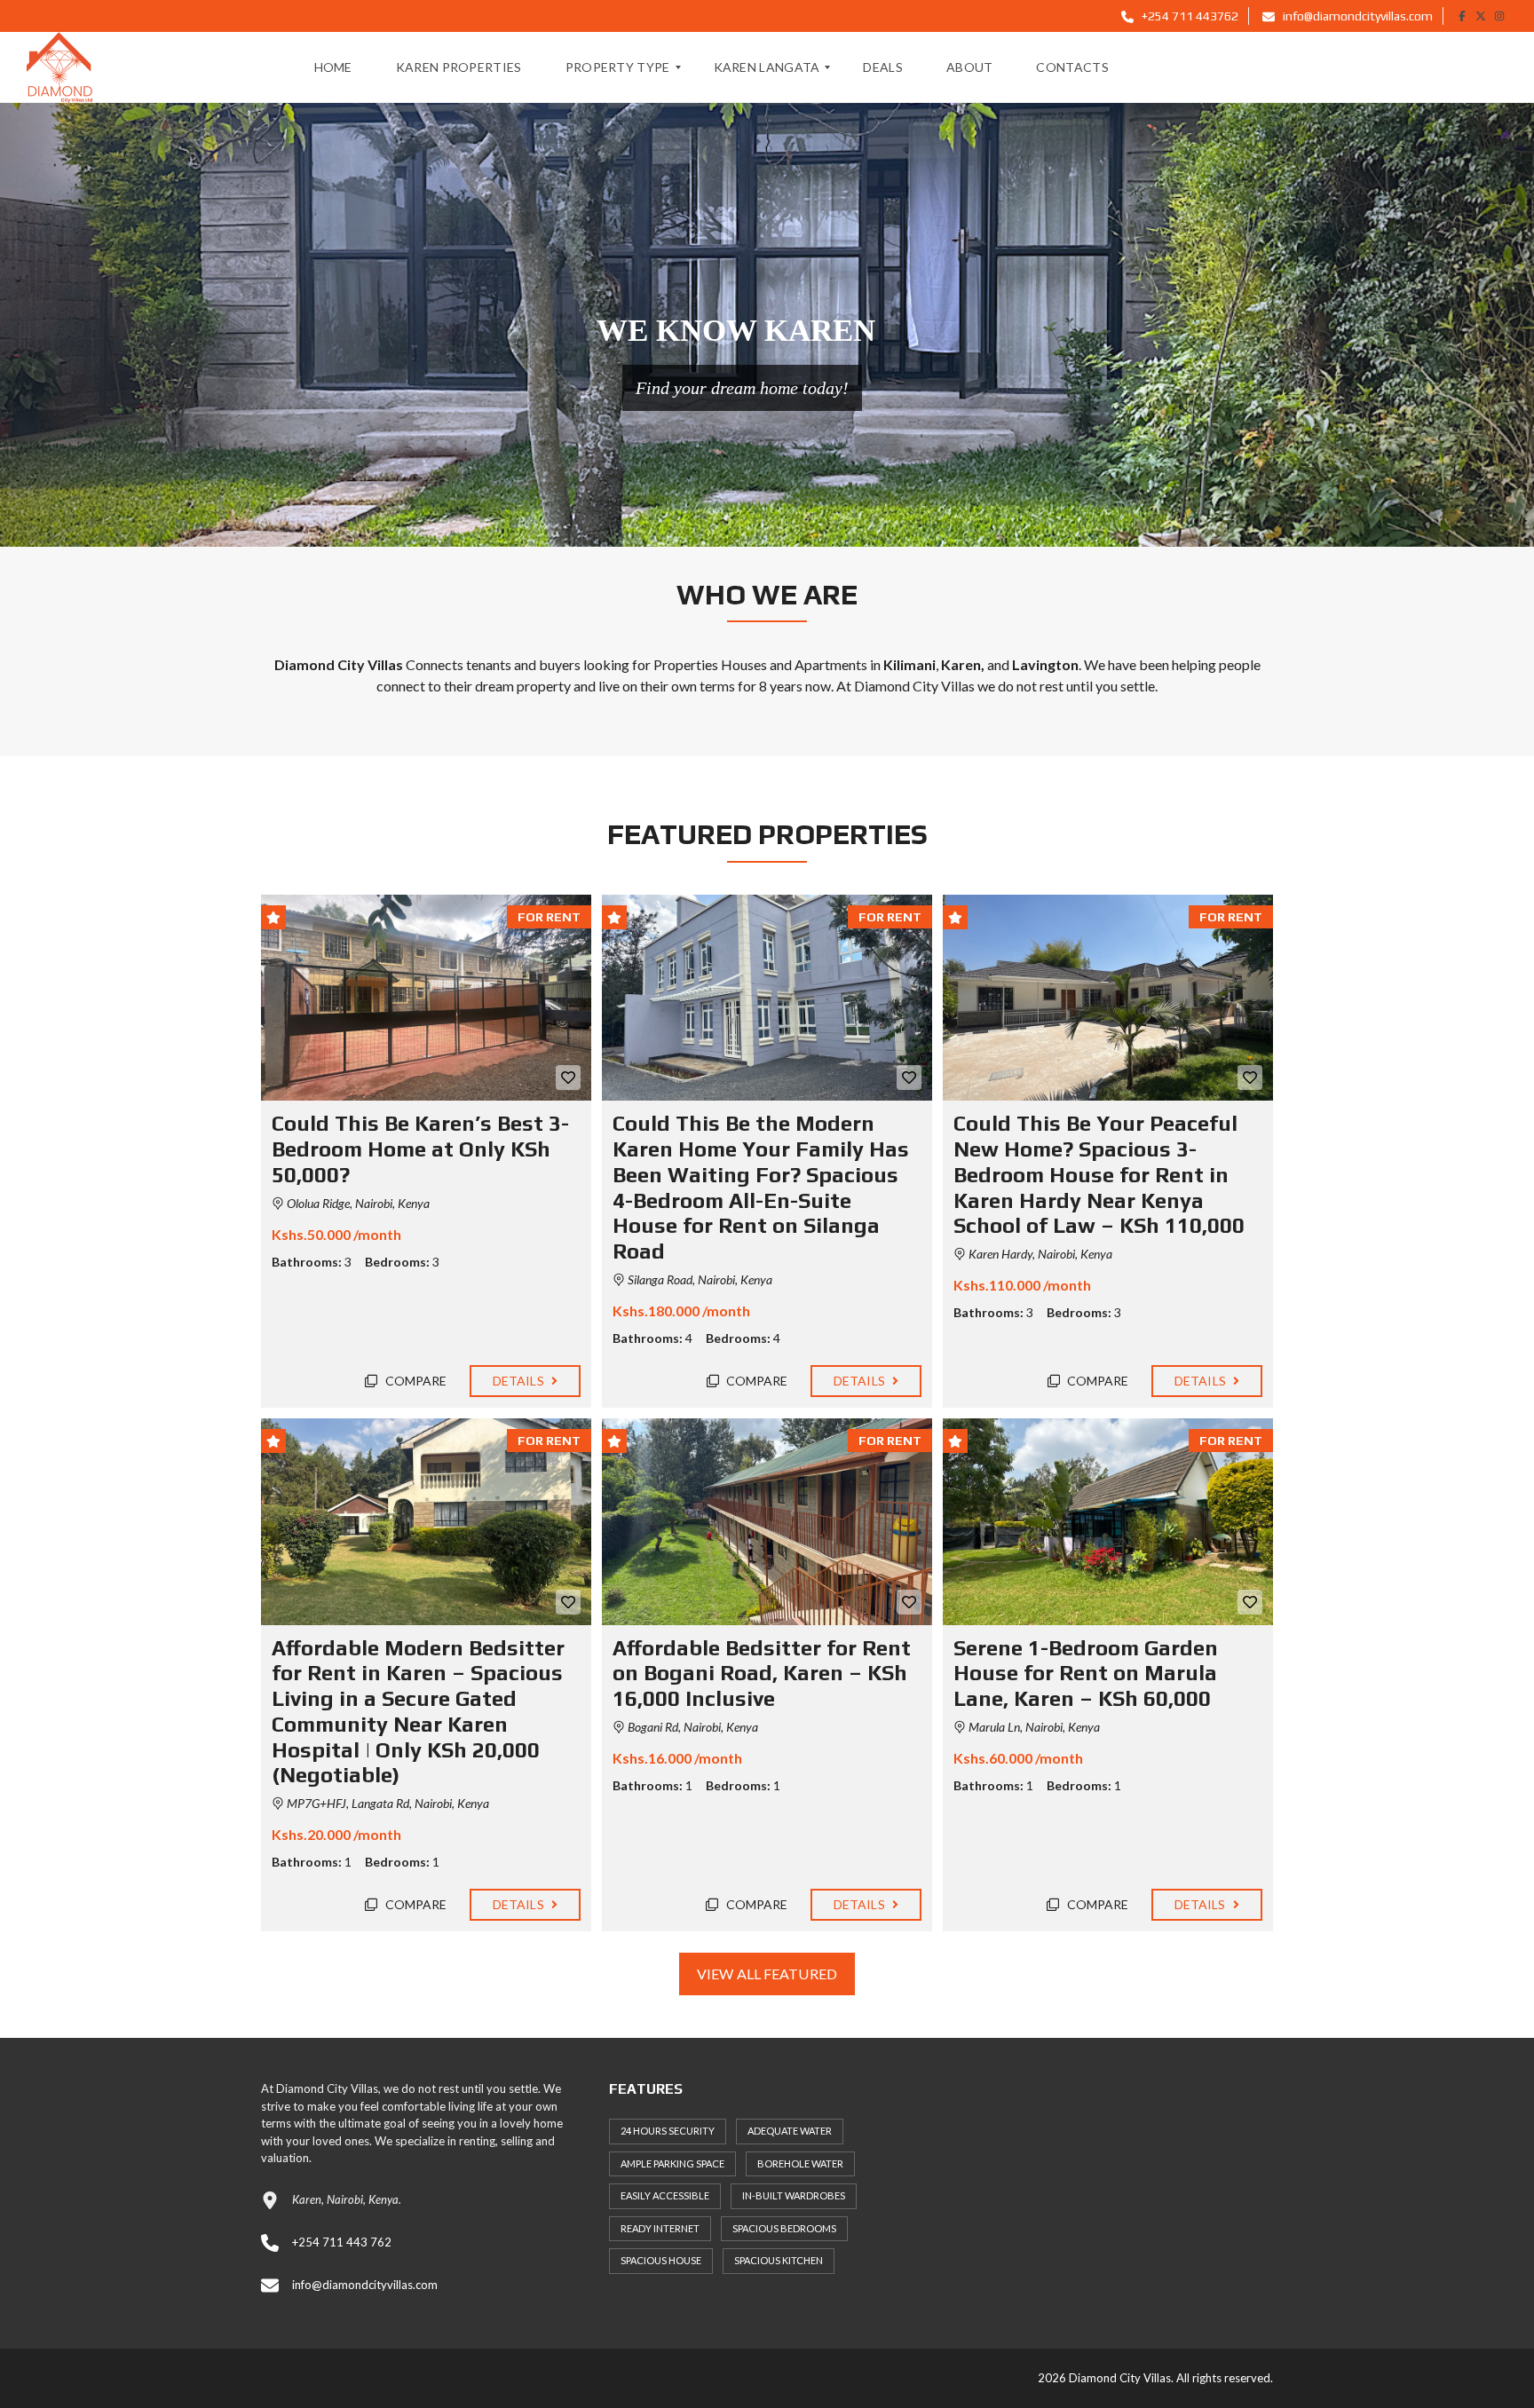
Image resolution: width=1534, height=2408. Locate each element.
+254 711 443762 (1189, 16)
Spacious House (661, 2260)
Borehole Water (800, 2163)
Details (520, 1381)
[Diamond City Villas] (59, 67)
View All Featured (767, 1974)
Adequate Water (790, 2131)
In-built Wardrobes (794, 2195)
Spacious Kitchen (779, 2260)
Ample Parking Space (672, 2163)
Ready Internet (660, 2228)
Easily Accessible (665, 2195)
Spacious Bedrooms (784, 2228)
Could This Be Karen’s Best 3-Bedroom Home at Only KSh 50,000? (420, 1149)
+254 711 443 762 (342, 2242)
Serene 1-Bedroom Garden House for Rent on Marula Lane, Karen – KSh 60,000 (1086, 1674)
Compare (415, 1381)
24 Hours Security (668, 2131)
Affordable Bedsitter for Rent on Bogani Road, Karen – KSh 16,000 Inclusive (762, 1674)
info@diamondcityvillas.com (1356, 16)
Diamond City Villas (914, 686)
